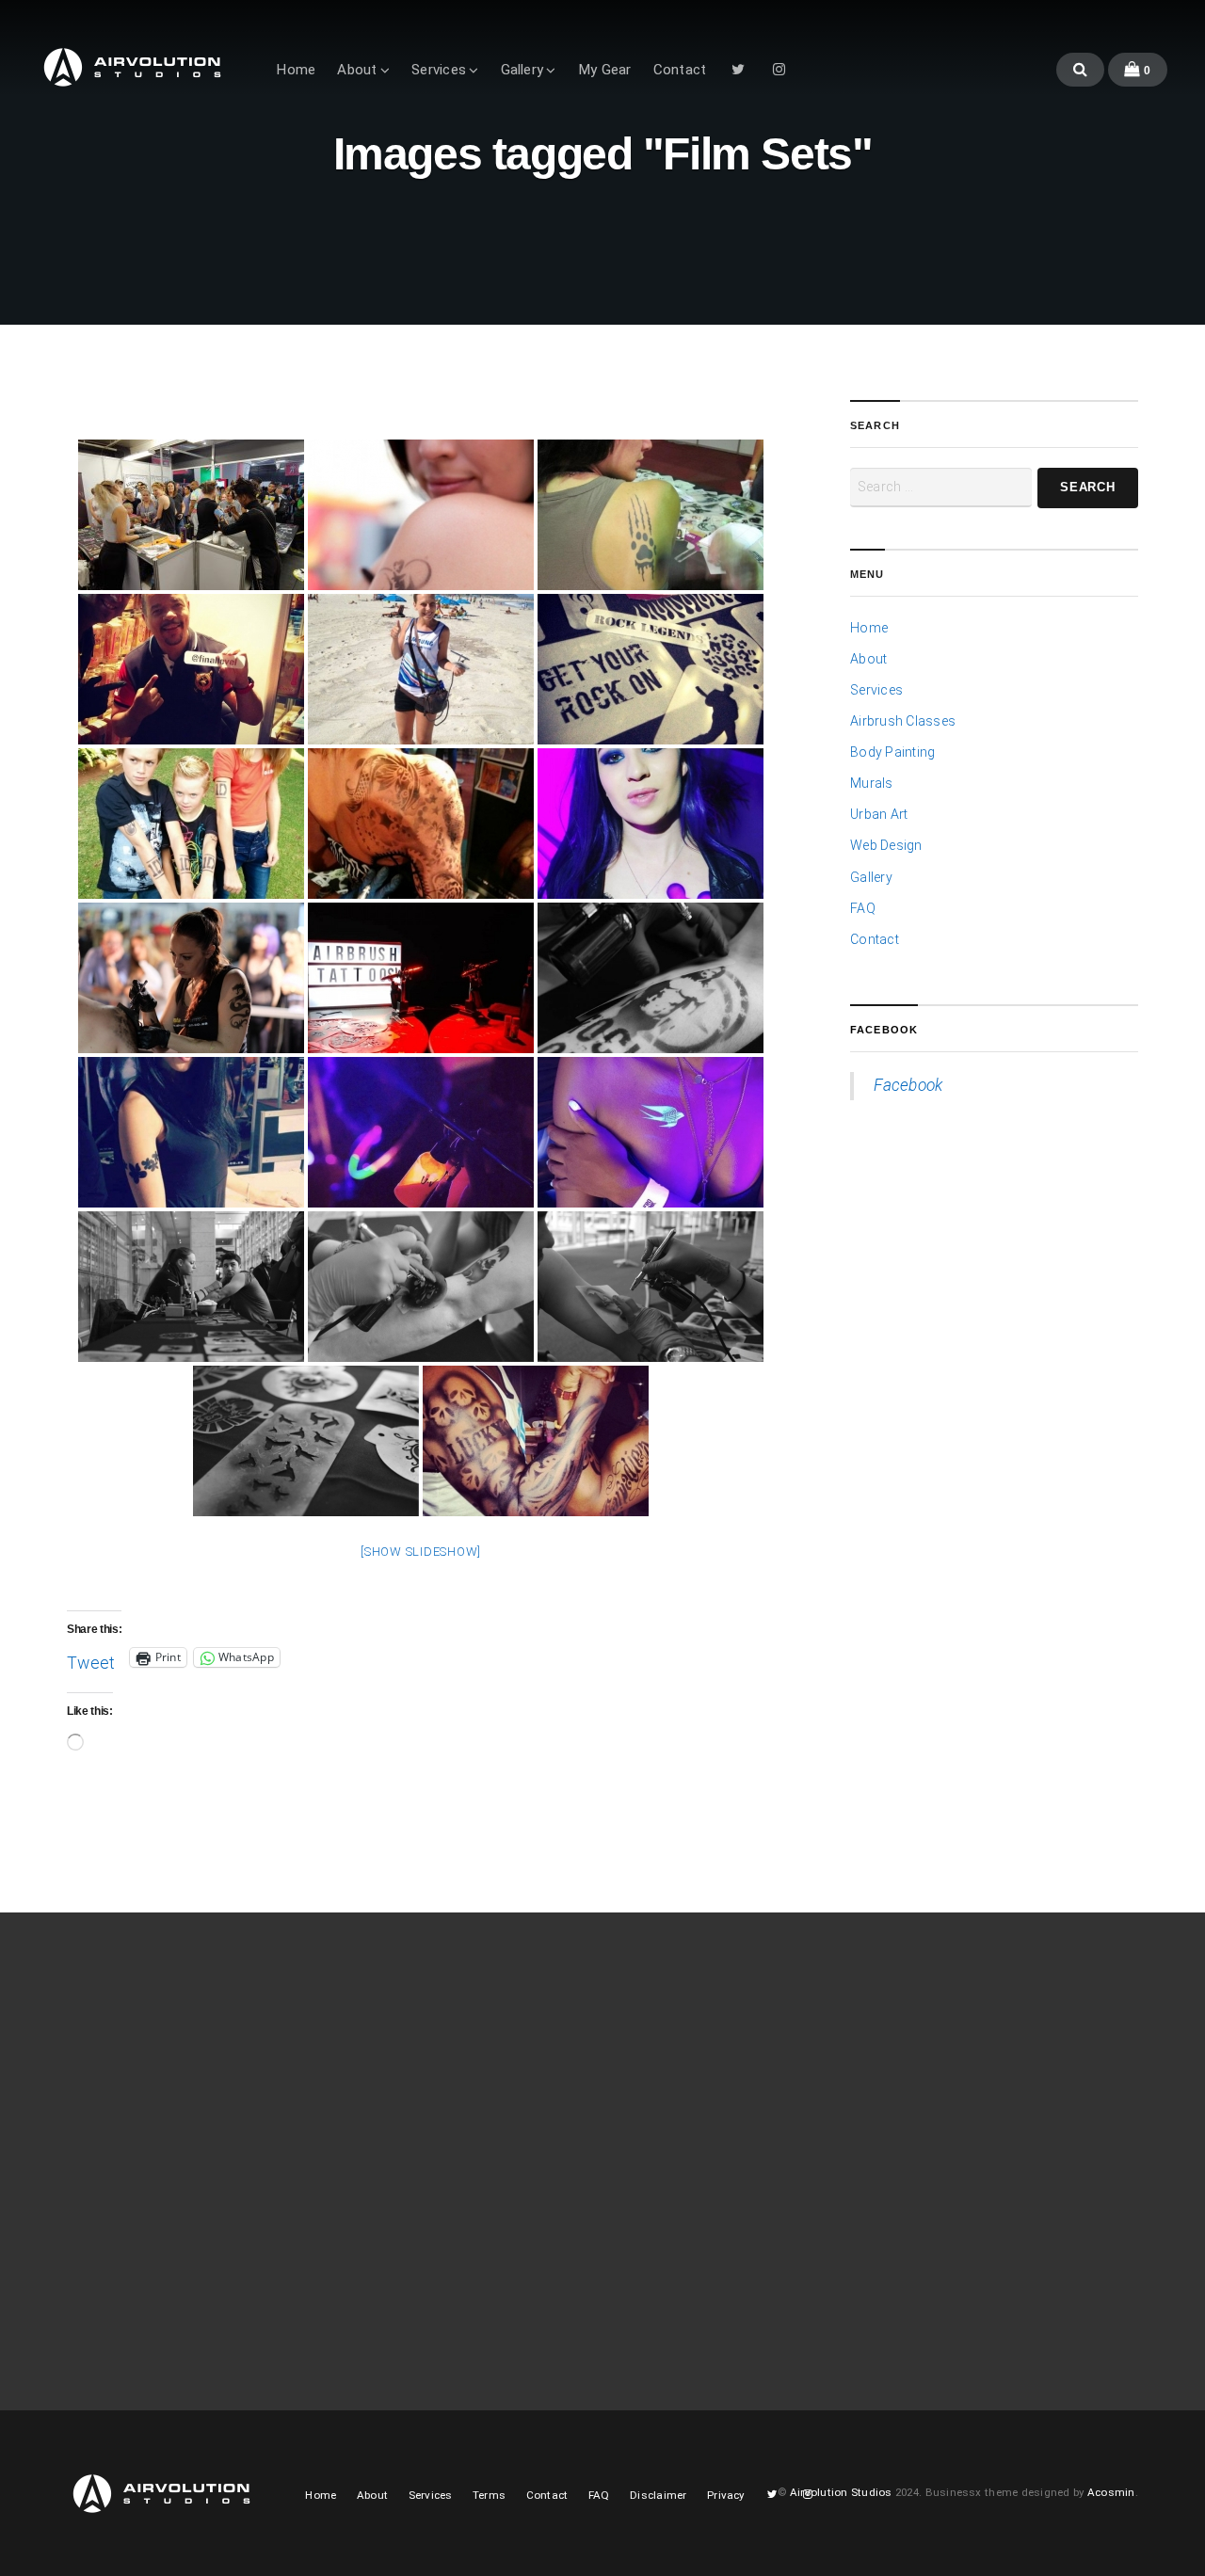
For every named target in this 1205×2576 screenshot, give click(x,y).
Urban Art (879, 814)
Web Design (886, 845)
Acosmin (1111, 2492)
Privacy (726, 2495)
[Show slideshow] (421, 1552)
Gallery (522, 70)
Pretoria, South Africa (928, 2101)
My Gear (605, 70)
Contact (680, 70)
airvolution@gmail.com (934, 2123)
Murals (871, 783)
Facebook (884, 1030)
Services (439, 70)
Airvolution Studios (841, 2492)
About (357, 70)
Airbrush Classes (903, 721)
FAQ (863, 908)
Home (296, 70)
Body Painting (892, 752)
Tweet (91, 1659)
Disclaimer (658, 2495)
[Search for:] (941, 488)
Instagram (780, 75)
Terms (489, 2495)
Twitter (738, 75)
